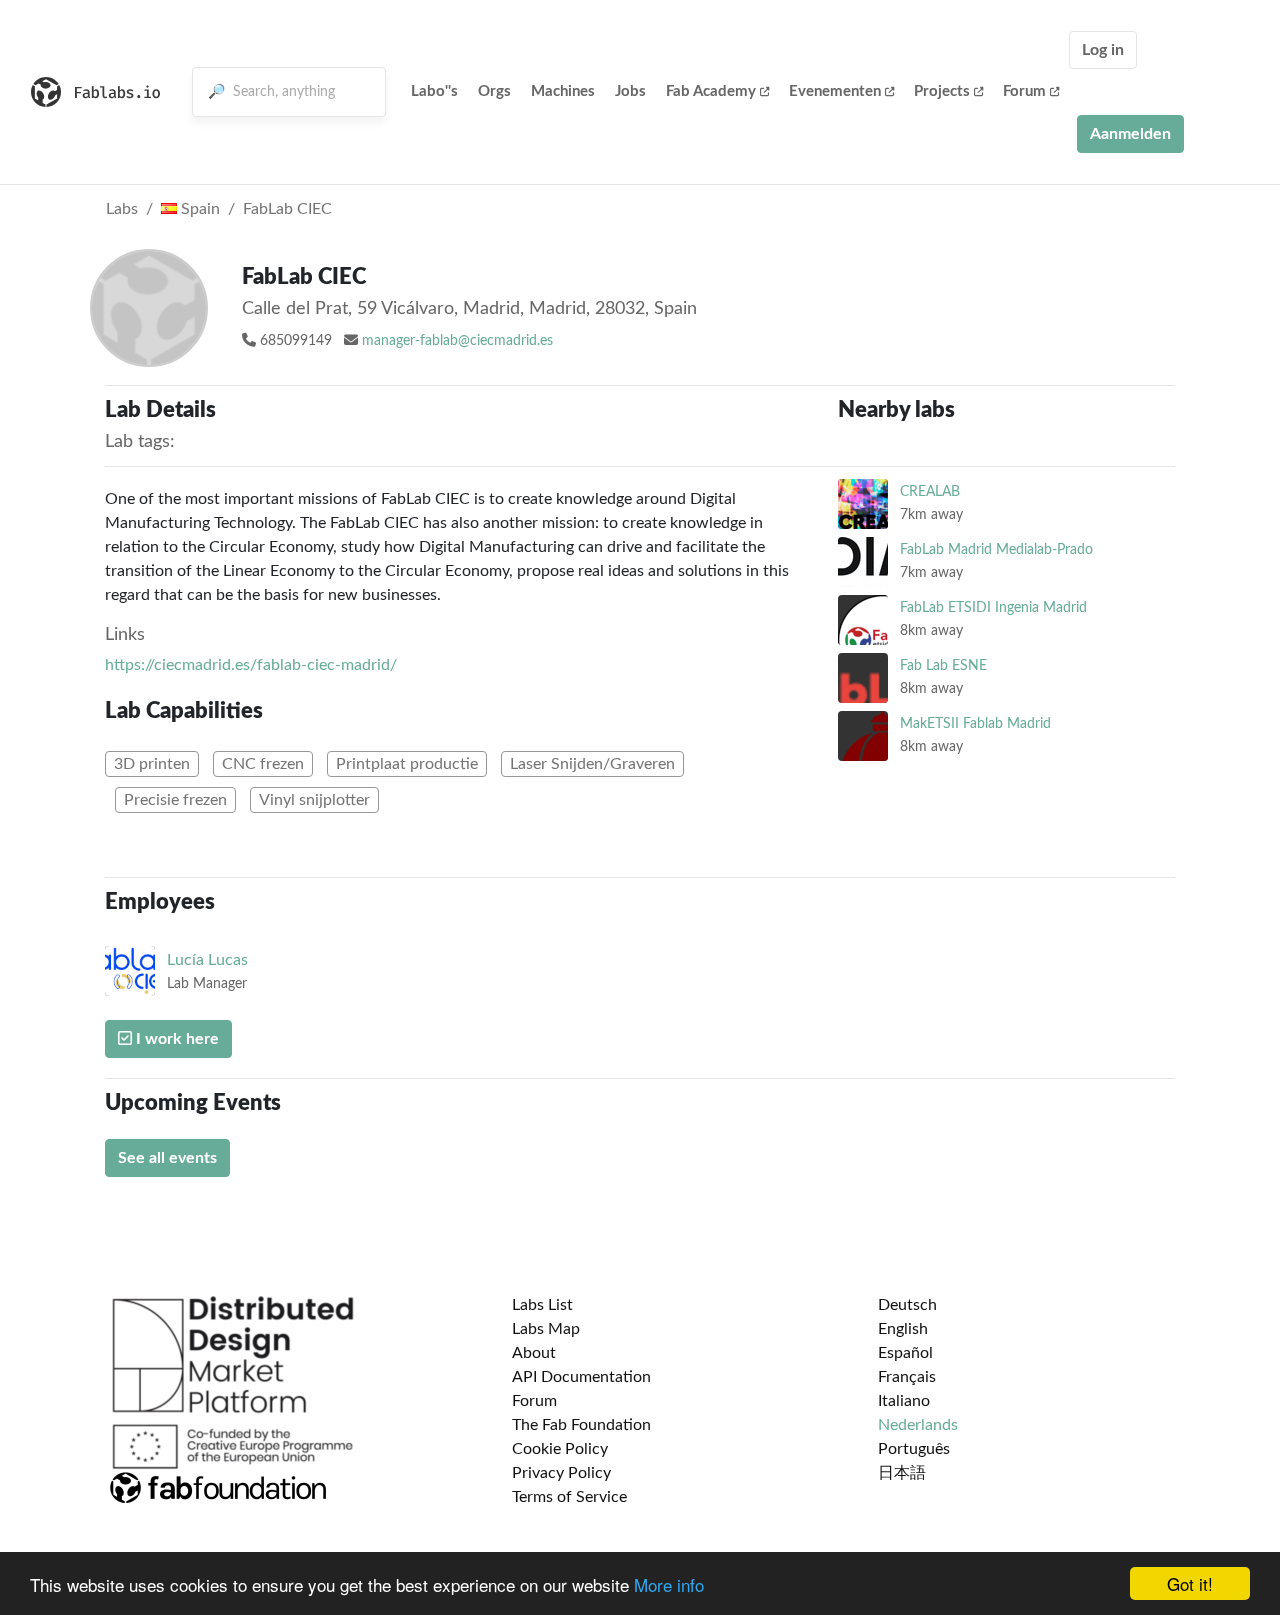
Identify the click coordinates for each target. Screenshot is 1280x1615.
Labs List (542, 1305)
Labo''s (434, 91)
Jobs (630, 91)
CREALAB (930, 491)
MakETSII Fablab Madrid (975, 723)
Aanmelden (1130, 134)
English (903, 1329)
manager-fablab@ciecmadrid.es (457, 341)
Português (914, 1449)
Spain (198, 209)
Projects (942, 91)
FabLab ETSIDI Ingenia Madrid (993, 607)
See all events (167, 1158)
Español (905, 1353)
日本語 (902, 1473)
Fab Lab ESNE (943, 665)
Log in (1103, 50)
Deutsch (907, 1305)
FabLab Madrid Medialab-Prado (996, 549)
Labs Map (546, 1329)
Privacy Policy (561, 1473)
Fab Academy (711, 91)
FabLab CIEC (287, 209)
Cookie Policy (560, 1449)
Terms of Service (569, 1497)
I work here (175, 1039)
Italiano (904, 1401)
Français (907, 1377)
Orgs (494, 91)
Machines (563, 91)
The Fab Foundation (581, 1425)
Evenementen (835, 91)
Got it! (1190, 1583)
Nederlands (918, 1425)
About (534, 1353)
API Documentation (581, 1377)
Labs (122, 209)
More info (669, 1584)
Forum (1024, 91)
